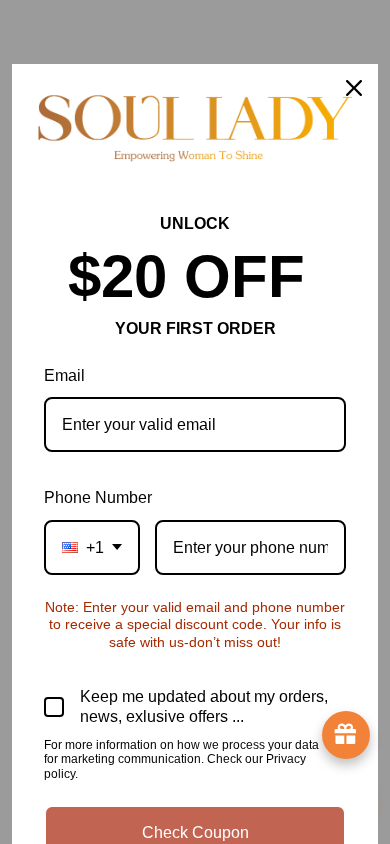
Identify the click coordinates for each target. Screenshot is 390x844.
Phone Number (98, 497)
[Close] (354, 88)
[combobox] (92, 547)
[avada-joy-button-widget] (346, 735)
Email (64, 375)
